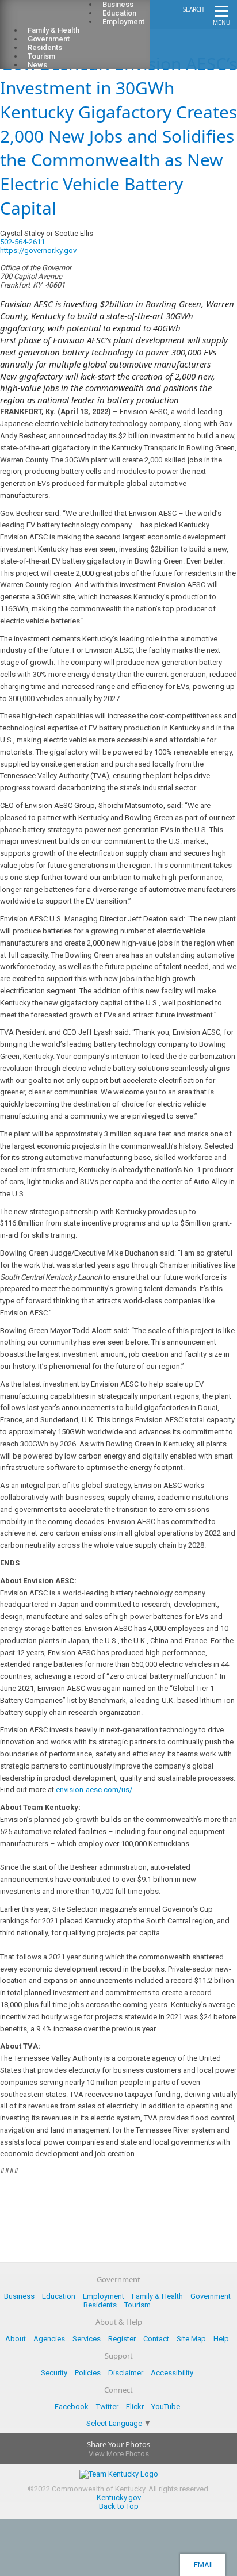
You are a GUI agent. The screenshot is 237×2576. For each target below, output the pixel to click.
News (37, 65)
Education (59, 2296)
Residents (100, 2305)
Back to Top (119, 2506)
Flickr (135, 2407)
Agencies (49, 2339)
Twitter (107, 2407)
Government (211, 2296)
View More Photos (119, 2454)
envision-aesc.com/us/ (94, 1790)
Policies (88, 2373)
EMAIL (203, 2565)
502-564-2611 (22, 242)
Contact (156, 2339)
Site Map (191, 2339)
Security (54, 2373)
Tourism (137, 2305)
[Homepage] (55, 18)
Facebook (72, 2407)
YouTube (166, 2407)
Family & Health (157, 2296)
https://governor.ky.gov (38, 250)
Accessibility (172, 2373)
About (16, 2339)
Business (19, 2296)
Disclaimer (126, 2373)
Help (221, 2339)
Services (87, 2339)
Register (122, 2339)
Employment (123, 22)
